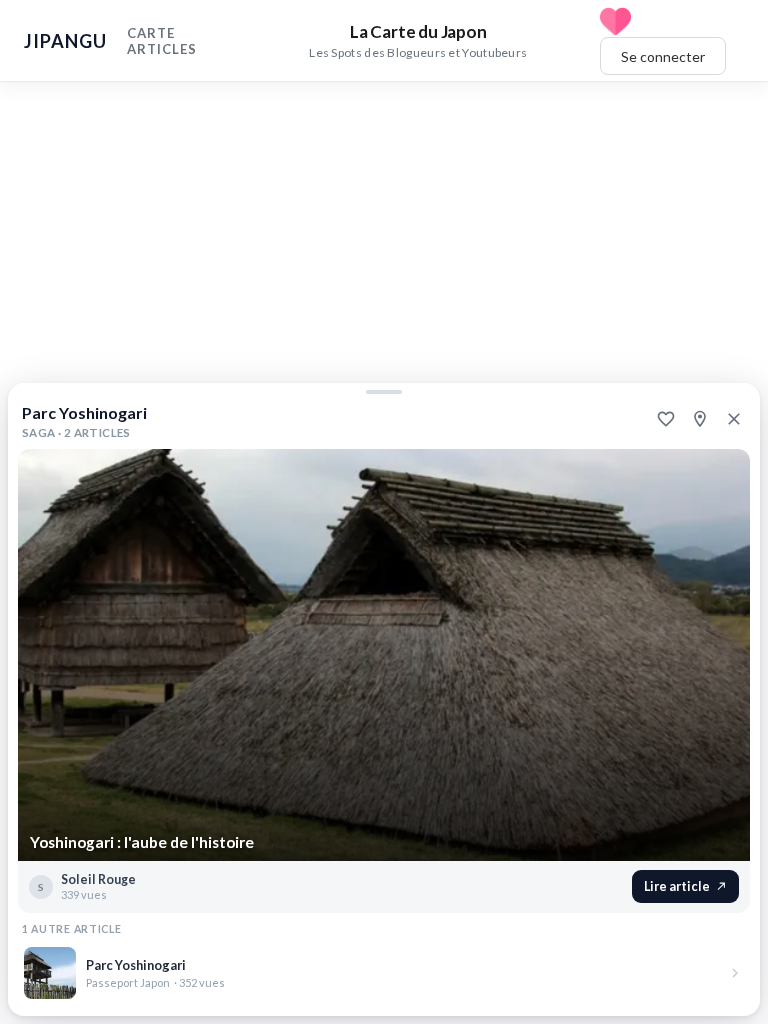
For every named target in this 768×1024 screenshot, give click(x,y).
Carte (151, 33)
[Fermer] (734, 419)
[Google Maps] (700, 419)
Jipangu (65, 41)
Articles (162, 49)
